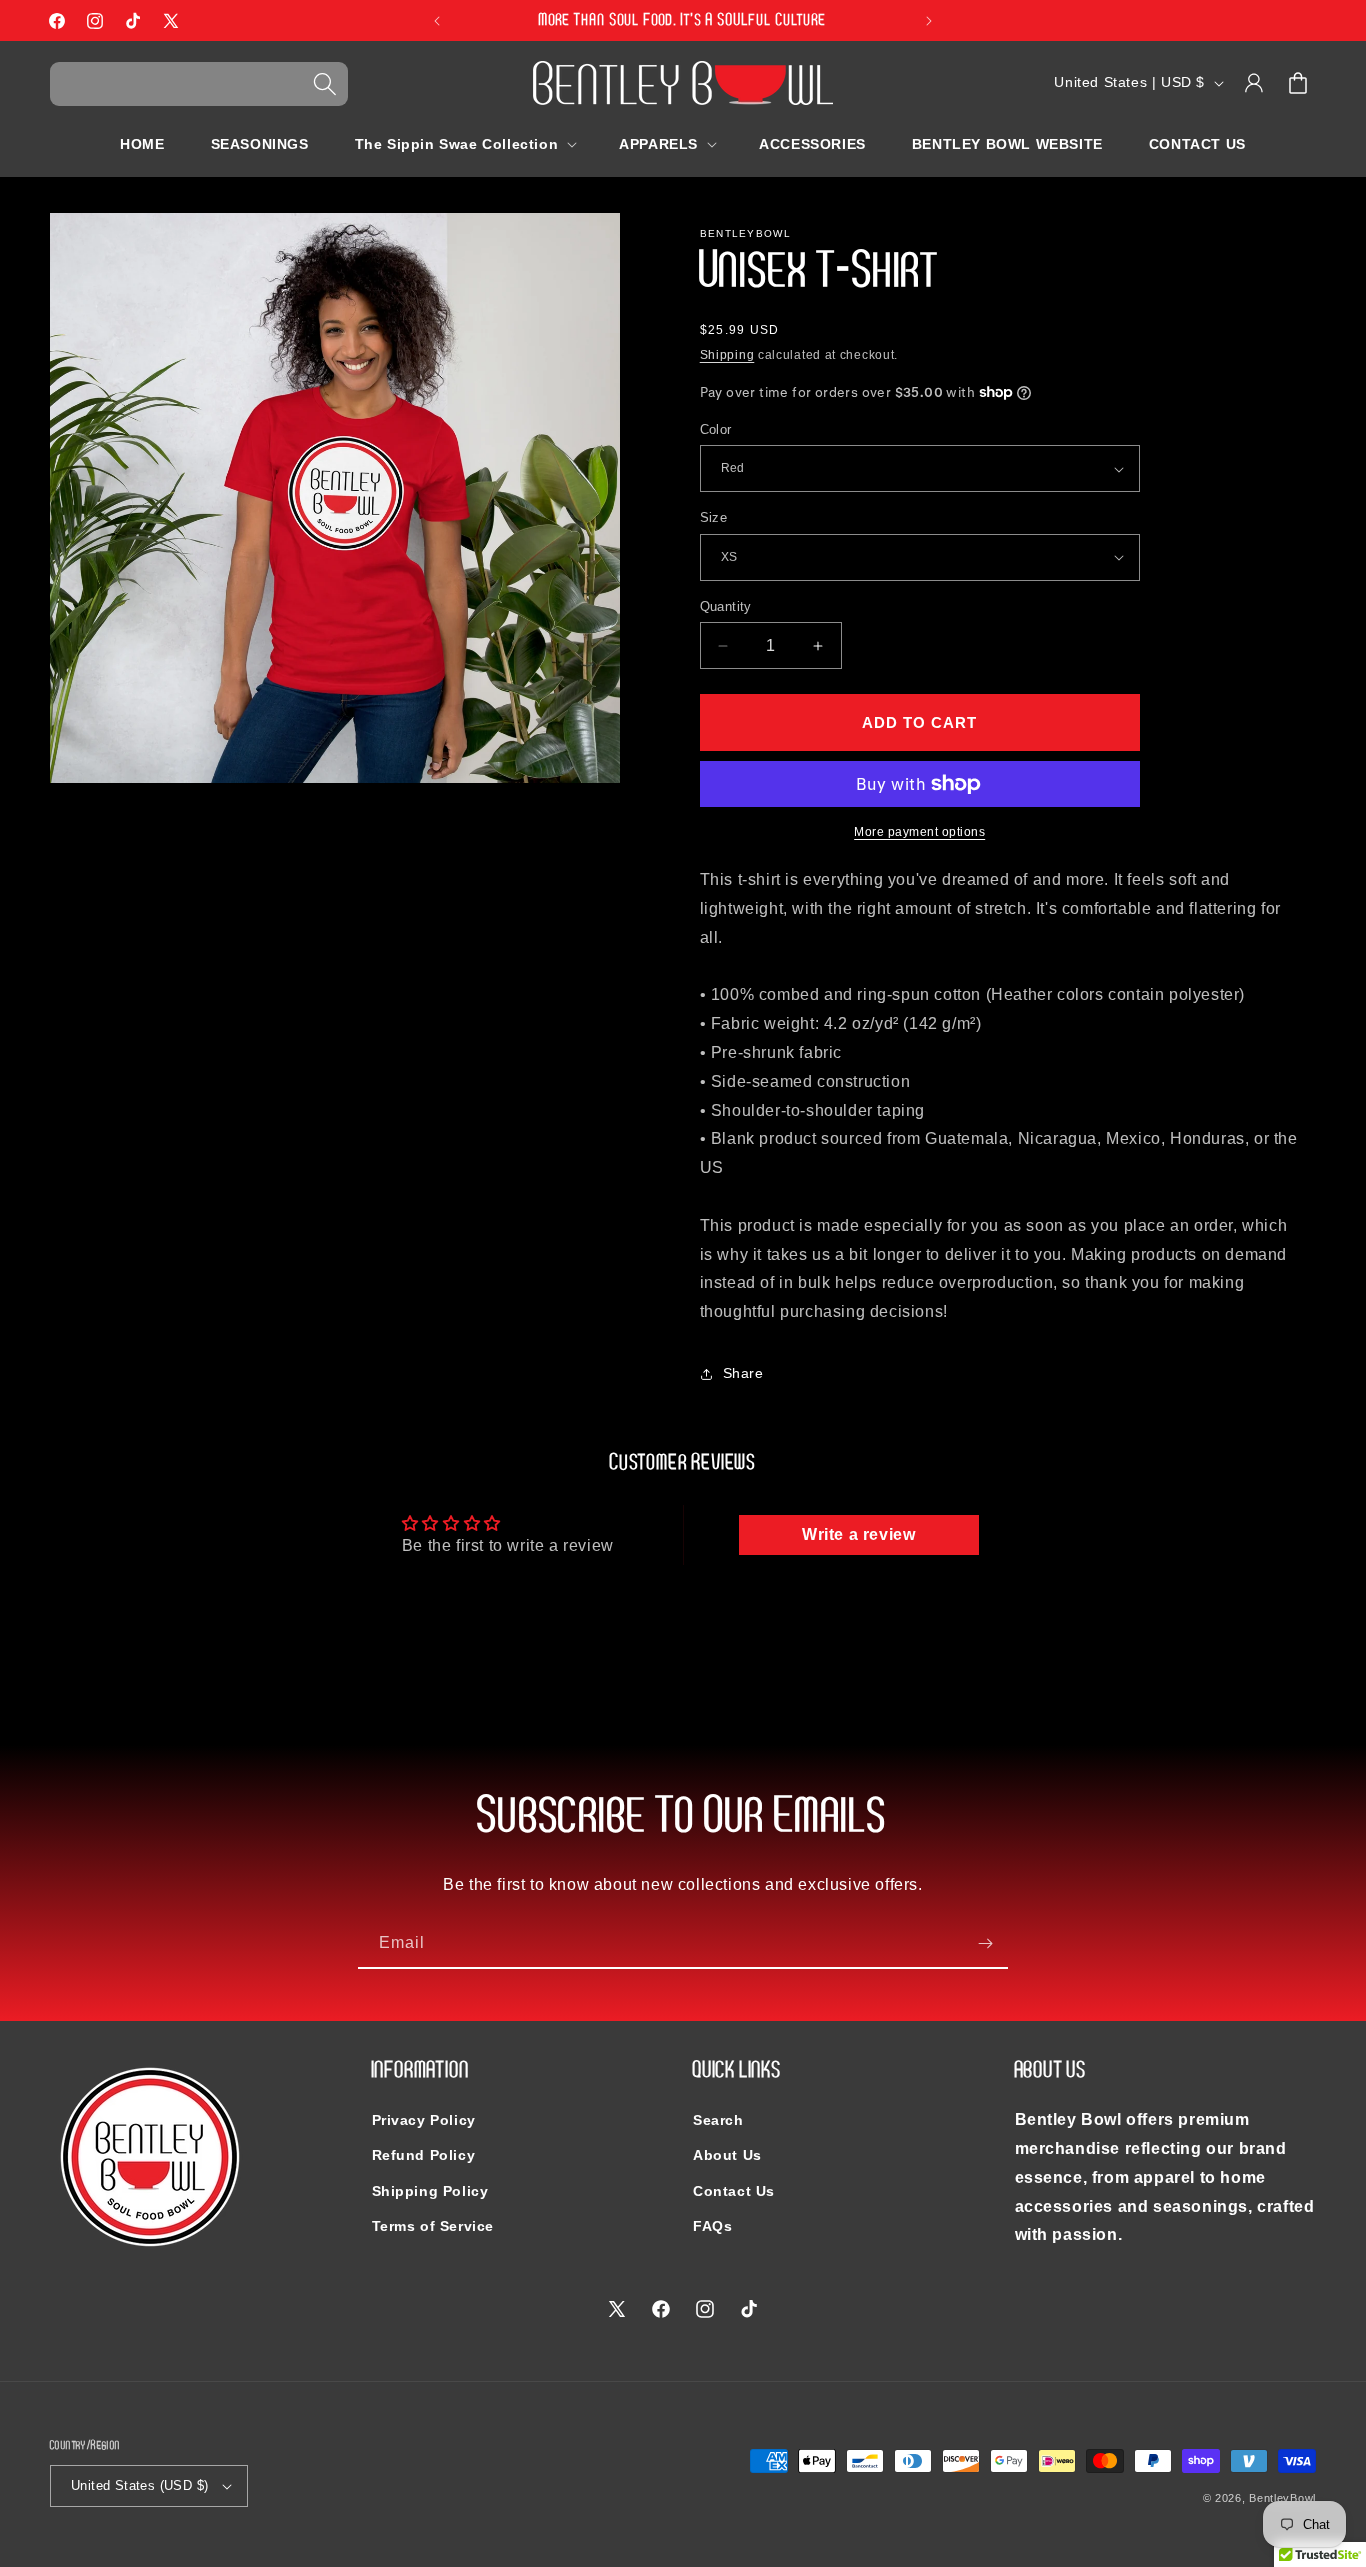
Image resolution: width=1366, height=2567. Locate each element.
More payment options (919, 832)
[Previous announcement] (437, 21)
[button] (199, 84)
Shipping (727, 355)
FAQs (712, 2226)
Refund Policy (424, 2155)
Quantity (726, 606)
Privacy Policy (424, 2120)
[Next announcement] (929, 21)
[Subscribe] (985, 1943)
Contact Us (734, 2191)
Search (718, 2120)
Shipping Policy (430, 2191)
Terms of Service (433, 2226)
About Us (727, 2155)
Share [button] (743, 1373)
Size (714, 517)
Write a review (858, 1534)
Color (716, 429)
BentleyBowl (1282, 2498)
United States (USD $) (139, 2485)
